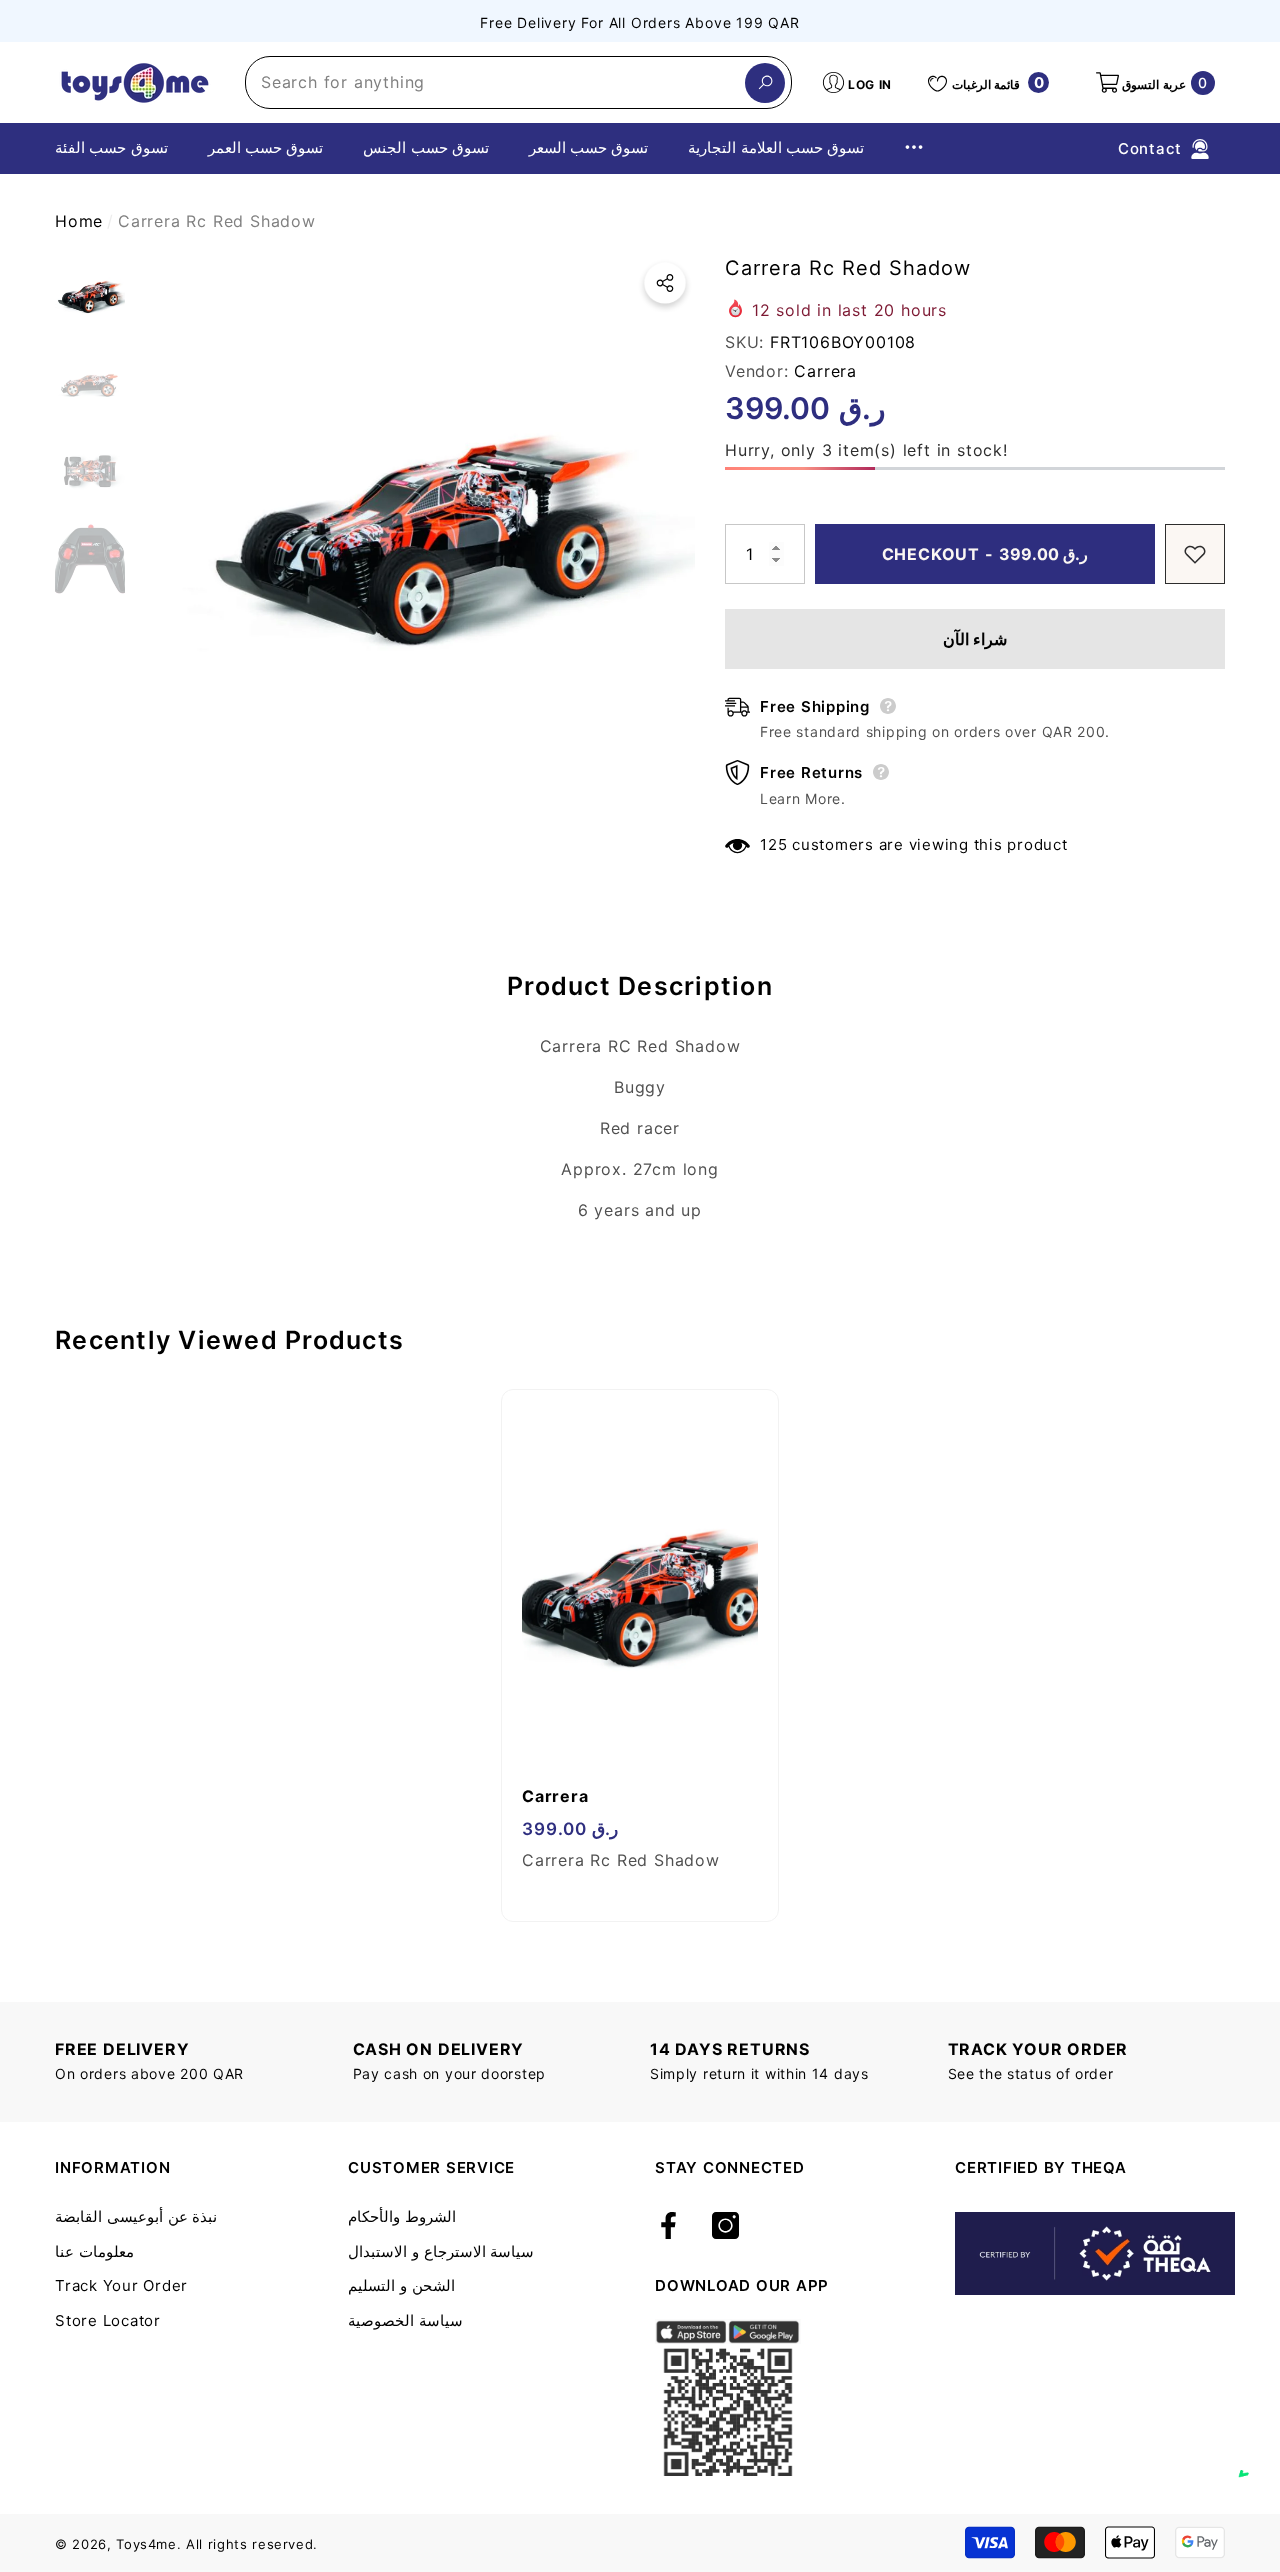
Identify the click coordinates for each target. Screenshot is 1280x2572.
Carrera (825, 371)
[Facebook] (668, 2227)
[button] (1154, 83)
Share (665, 283)
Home (79, 221)
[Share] (665, 283)
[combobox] (495, 82)
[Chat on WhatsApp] (1255, 2454)
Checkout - (985, 554)
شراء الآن (975, 639)
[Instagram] (725, 2227)
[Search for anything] (518, 82)
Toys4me (146, 2544)
